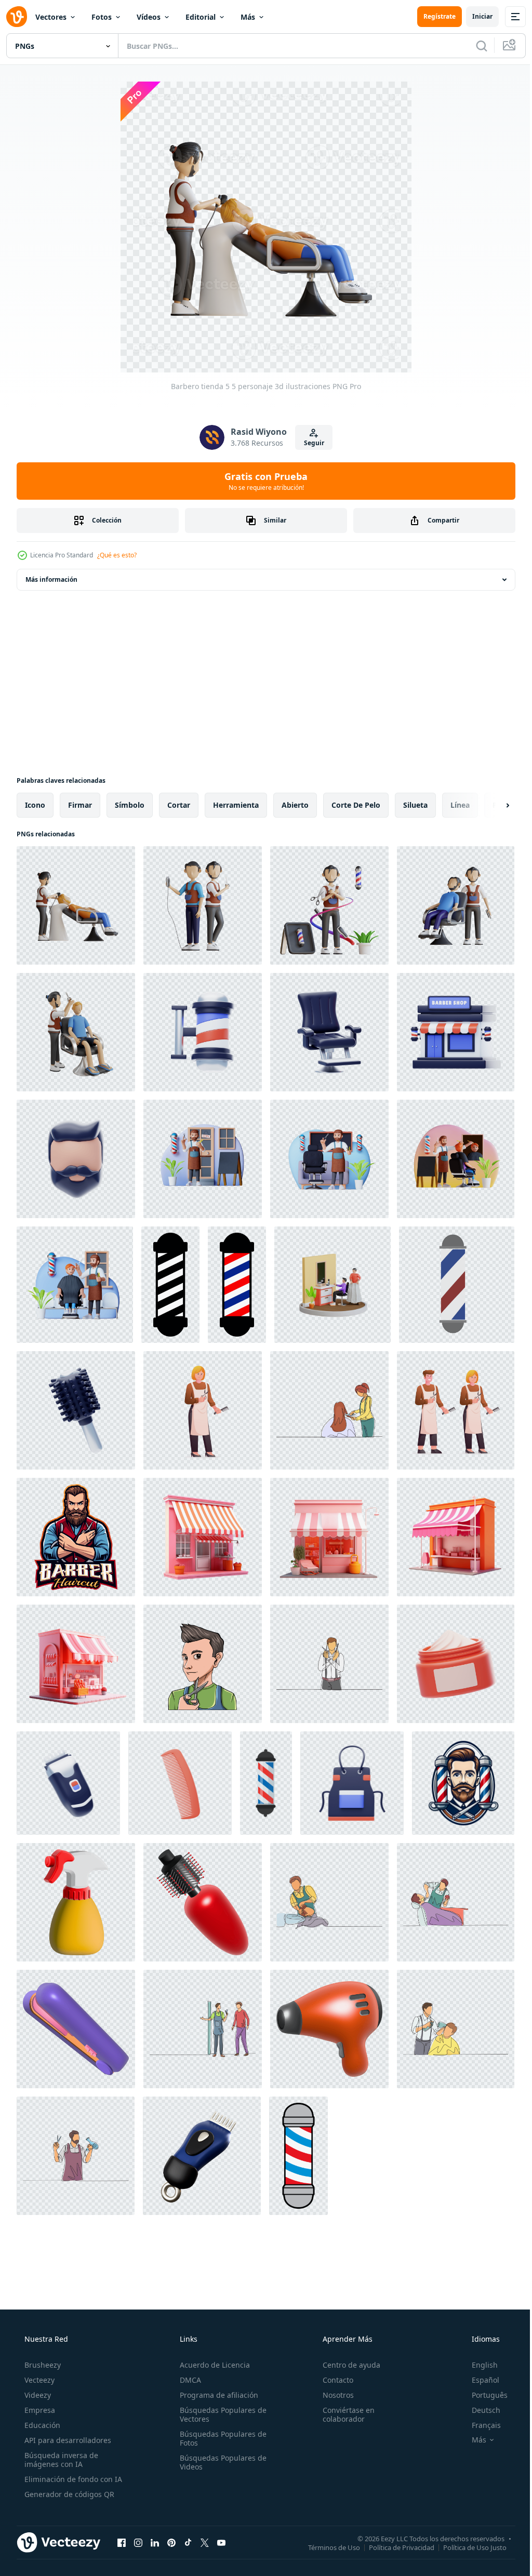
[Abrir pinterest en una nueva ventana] (171, 2542)
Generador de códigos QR (68, 2494)
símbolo (130, 805)
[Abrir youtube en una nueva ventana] (221, 2542)
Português (483, 2395)
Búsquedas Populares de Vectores (220, 2414)
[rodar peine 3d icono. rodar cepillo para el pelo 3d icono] (76, 1410)
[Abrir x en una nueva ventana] (205, 2542)
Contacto (333, 2380)
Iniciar (475, 16)
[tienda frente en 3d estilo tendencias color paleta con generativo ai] (203, 1537)
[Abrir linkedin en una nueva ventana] (155, 2542)
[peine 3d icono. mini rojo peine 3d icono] (180, 1783)
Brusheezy (42, 2365)
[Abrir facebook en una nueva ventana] (122, 2542)
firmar (80, 805)
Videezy (37, 2395)
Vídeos (149, 17)
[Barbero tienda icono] (266, 1783)
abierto (295, 805)
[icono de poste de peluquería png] (298, 2156)
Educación (41, 2425)
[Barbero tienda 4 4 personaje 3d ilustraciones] (203, 905)
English (478, 2365)
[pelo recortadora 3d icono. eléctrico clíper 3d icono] (68, 1783)
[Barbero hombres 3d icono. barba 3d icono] (76, 1159)
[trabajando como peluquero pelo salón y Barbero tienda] (203, 1410)
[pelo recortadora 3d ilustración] (202, 2156)
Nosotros (333, 2395)
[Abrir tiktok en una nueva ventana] (188, 2542)
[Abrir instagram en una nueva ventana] (138, 2542)
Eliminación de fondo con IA (72, 2479)
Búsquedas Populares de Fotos (220, 2438)
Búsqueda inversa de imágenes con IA (60, 2460)
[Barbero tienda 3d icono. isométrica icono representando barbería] (456, 1032)
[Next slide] (491, 805)
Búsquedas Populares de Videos (220, 2462)
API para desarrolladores (67, 2440)
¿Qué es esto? (117, 555)
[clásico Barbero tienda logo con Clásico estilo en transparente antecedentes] (463, 1783)
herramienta (236, 805)
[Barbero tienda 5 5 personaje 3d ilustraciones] (76, 905)
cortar (179, 805)
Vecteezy (38, 2380)
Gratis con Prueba (262, 481)
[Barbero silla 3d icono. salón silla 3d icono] (329, 1032)
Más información (51, 579)
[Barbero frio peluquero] (203, 1664)
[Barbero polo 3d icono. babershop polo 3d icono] (203, 1032)
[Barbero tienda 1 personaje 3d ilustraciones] (76, 1032)
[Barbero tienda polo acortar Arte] (457, 1285)
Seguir (310, 443)
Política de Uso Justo (467, 2547)
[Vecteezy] (17, 17)
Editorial (201, 17)
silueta (415, 805)
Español (479, 2380)
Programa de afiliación (216, 2395)
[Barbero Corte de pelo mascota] (76, 1537)
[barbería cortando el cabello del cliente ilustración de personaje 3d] (456, 1159)
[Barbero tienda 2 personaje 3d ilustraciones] (329, 905)
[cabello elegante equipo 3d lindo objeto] (76, 1902)
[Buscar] (474, 46)
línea (460, 805)
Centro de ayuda (346, 2365)
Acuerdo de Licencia (212, 2365)
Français (480, 2425)
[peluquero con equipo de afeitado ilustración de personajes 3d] (329, 1159)
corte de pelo (356, 805)
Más (248, 17)
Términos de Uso (326, 2547)
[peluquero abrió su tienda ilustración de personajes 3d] (203, 1159)
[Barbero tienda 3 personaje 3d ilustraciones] (456, 905)
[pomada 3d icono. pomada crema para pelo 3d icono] (456, 1664)
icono (35, 805)
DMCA (187, 2380)
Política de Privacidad (394, 2547)
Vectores (51, 17)
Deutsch (479, 2410)
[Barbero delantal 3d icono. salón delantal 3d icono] (352, 1783)
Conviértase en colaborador (343, 2414)
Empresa (39, 2410)
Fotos (102, 17)
